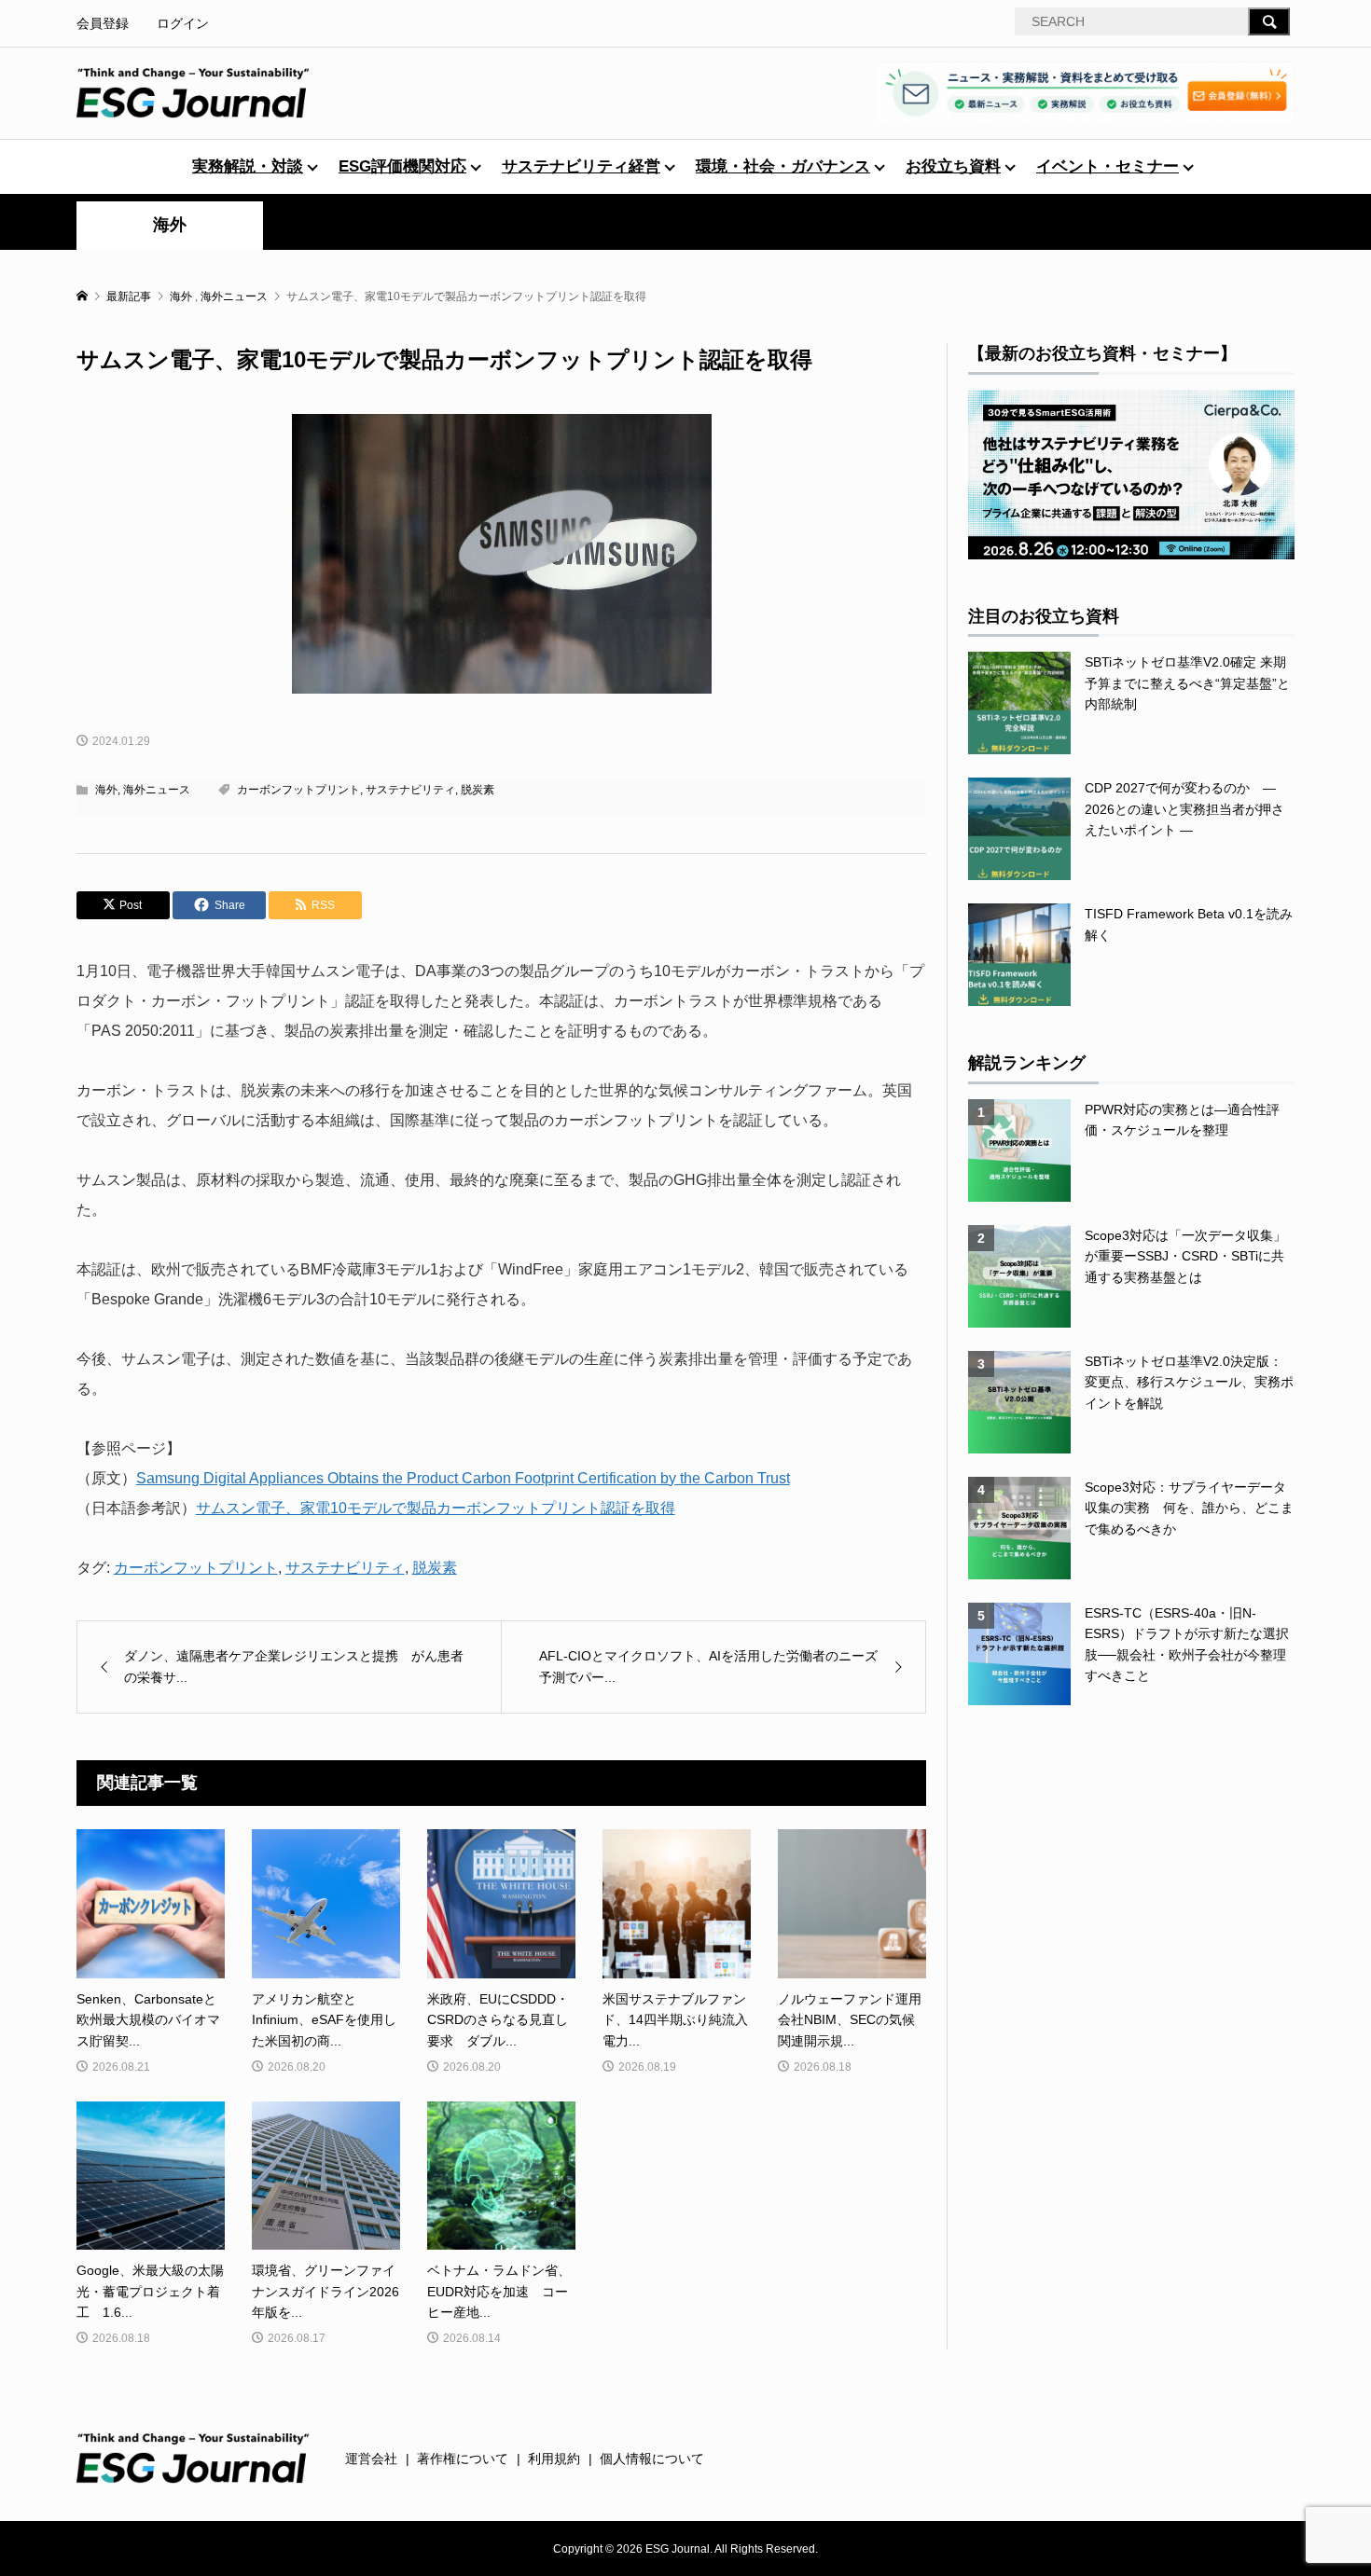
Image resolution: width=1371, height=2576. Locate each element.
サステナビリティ (410, 790)
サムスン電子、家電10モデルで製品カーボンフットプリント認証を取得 (436, 1508)
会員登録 (103, 23)
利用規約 (554, 2459)
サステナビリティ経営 (581, 166)
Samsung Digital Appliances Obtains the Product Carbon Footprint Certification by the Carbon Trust (463, 1478)
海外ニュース (157, 790)
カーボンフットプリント (298, 790)
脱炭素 (478, 790)
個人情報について (652, 2459)
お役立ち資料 (953, 166)
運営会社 (371, 2459)
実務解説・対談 (248, 166)
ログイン (183, 23)
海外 (170, 225)
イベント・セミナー (1108, 166)
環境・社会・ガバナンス (783, 166)
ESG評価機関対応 (402, 166)
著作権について (463, 2459)
